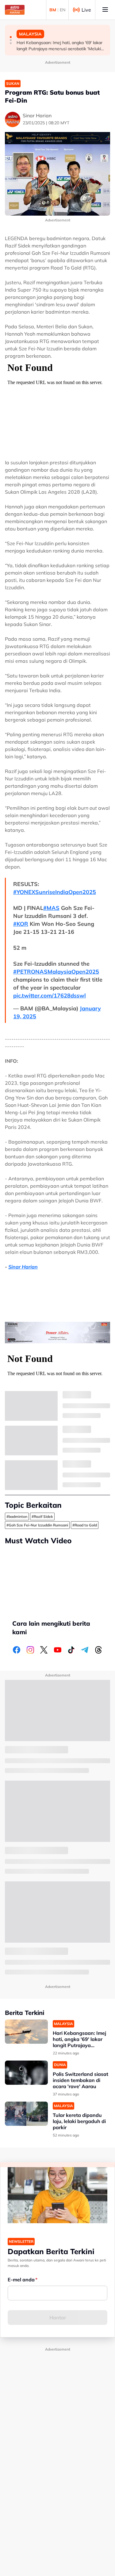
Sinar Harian (23, 1267)
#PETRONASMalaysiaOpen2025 (56, 972)
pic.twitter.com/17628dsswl (50, 996)
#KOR (21, 924)
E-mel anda (21, 2280)
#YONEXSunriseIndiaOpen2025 (55, 892)
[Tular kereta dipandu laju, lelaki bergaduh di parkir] (26, 2114)
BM (53, 10)
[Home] (15, 10)
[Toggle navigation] (105, 10)
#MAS (51, 908)
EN (63, 10)
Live (86, 10)
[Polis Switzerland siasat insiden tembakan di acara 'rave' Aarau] (26, 2073)
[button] (11, 37)
